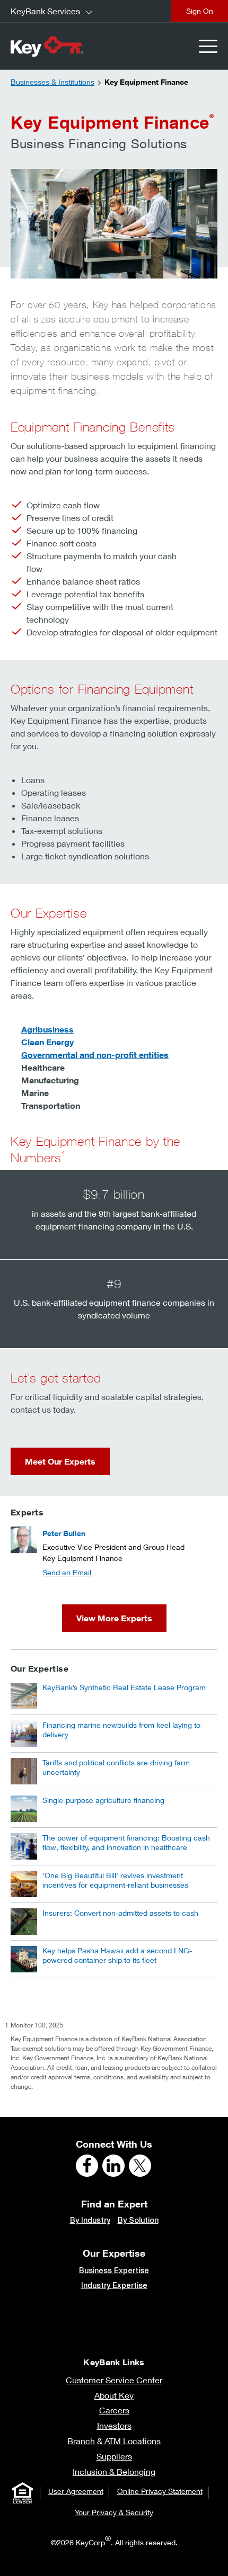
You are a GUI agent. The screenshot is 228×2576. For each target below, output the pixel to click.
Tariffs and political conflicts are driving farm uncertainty (116, 1767)
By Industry (90, 2220)
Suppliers (114, 2456)
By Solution (138, 2220)
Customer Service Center (114, 2380)
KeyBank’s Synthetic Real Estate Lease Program (124, 1687)
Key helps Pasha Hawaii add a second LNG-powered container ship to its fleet (117, 1955)
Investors (114, 2425)
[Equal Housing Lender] (23, 2493)
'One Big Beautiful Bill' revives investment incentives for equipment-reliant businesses (115, 1880)
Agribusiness (47, 1029)
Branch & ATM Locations (114, 2441)
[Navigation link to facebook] (87, 2166)
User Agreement (76, 2491)
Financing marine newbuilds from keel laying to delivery (121, 1730)
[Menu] (208, 46)
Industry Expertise (114, 2285)
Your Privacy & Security (114, 2512)
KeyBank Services (45, 11)
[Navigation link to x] (140, 2166)
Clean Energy (47, 1042)
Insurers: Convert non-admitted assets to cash (120, 1913)
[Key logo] (47, 46)
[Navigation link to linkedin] (113, 2166)
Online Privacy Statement (160, 2491)
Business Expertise (114, 2270)
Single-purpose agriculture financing (103, 1800)
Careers (114, 2410)
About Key (114, 2395)
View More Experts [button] (114, 1618)
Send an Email (67, 1572)
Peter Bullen (64, 1533)
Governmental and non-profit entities (95, 1055)
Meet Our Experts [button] (60, 1461)
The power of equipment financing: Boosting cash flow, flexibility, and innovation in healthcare (126, 1842)
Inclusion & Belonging (114, 2471)
